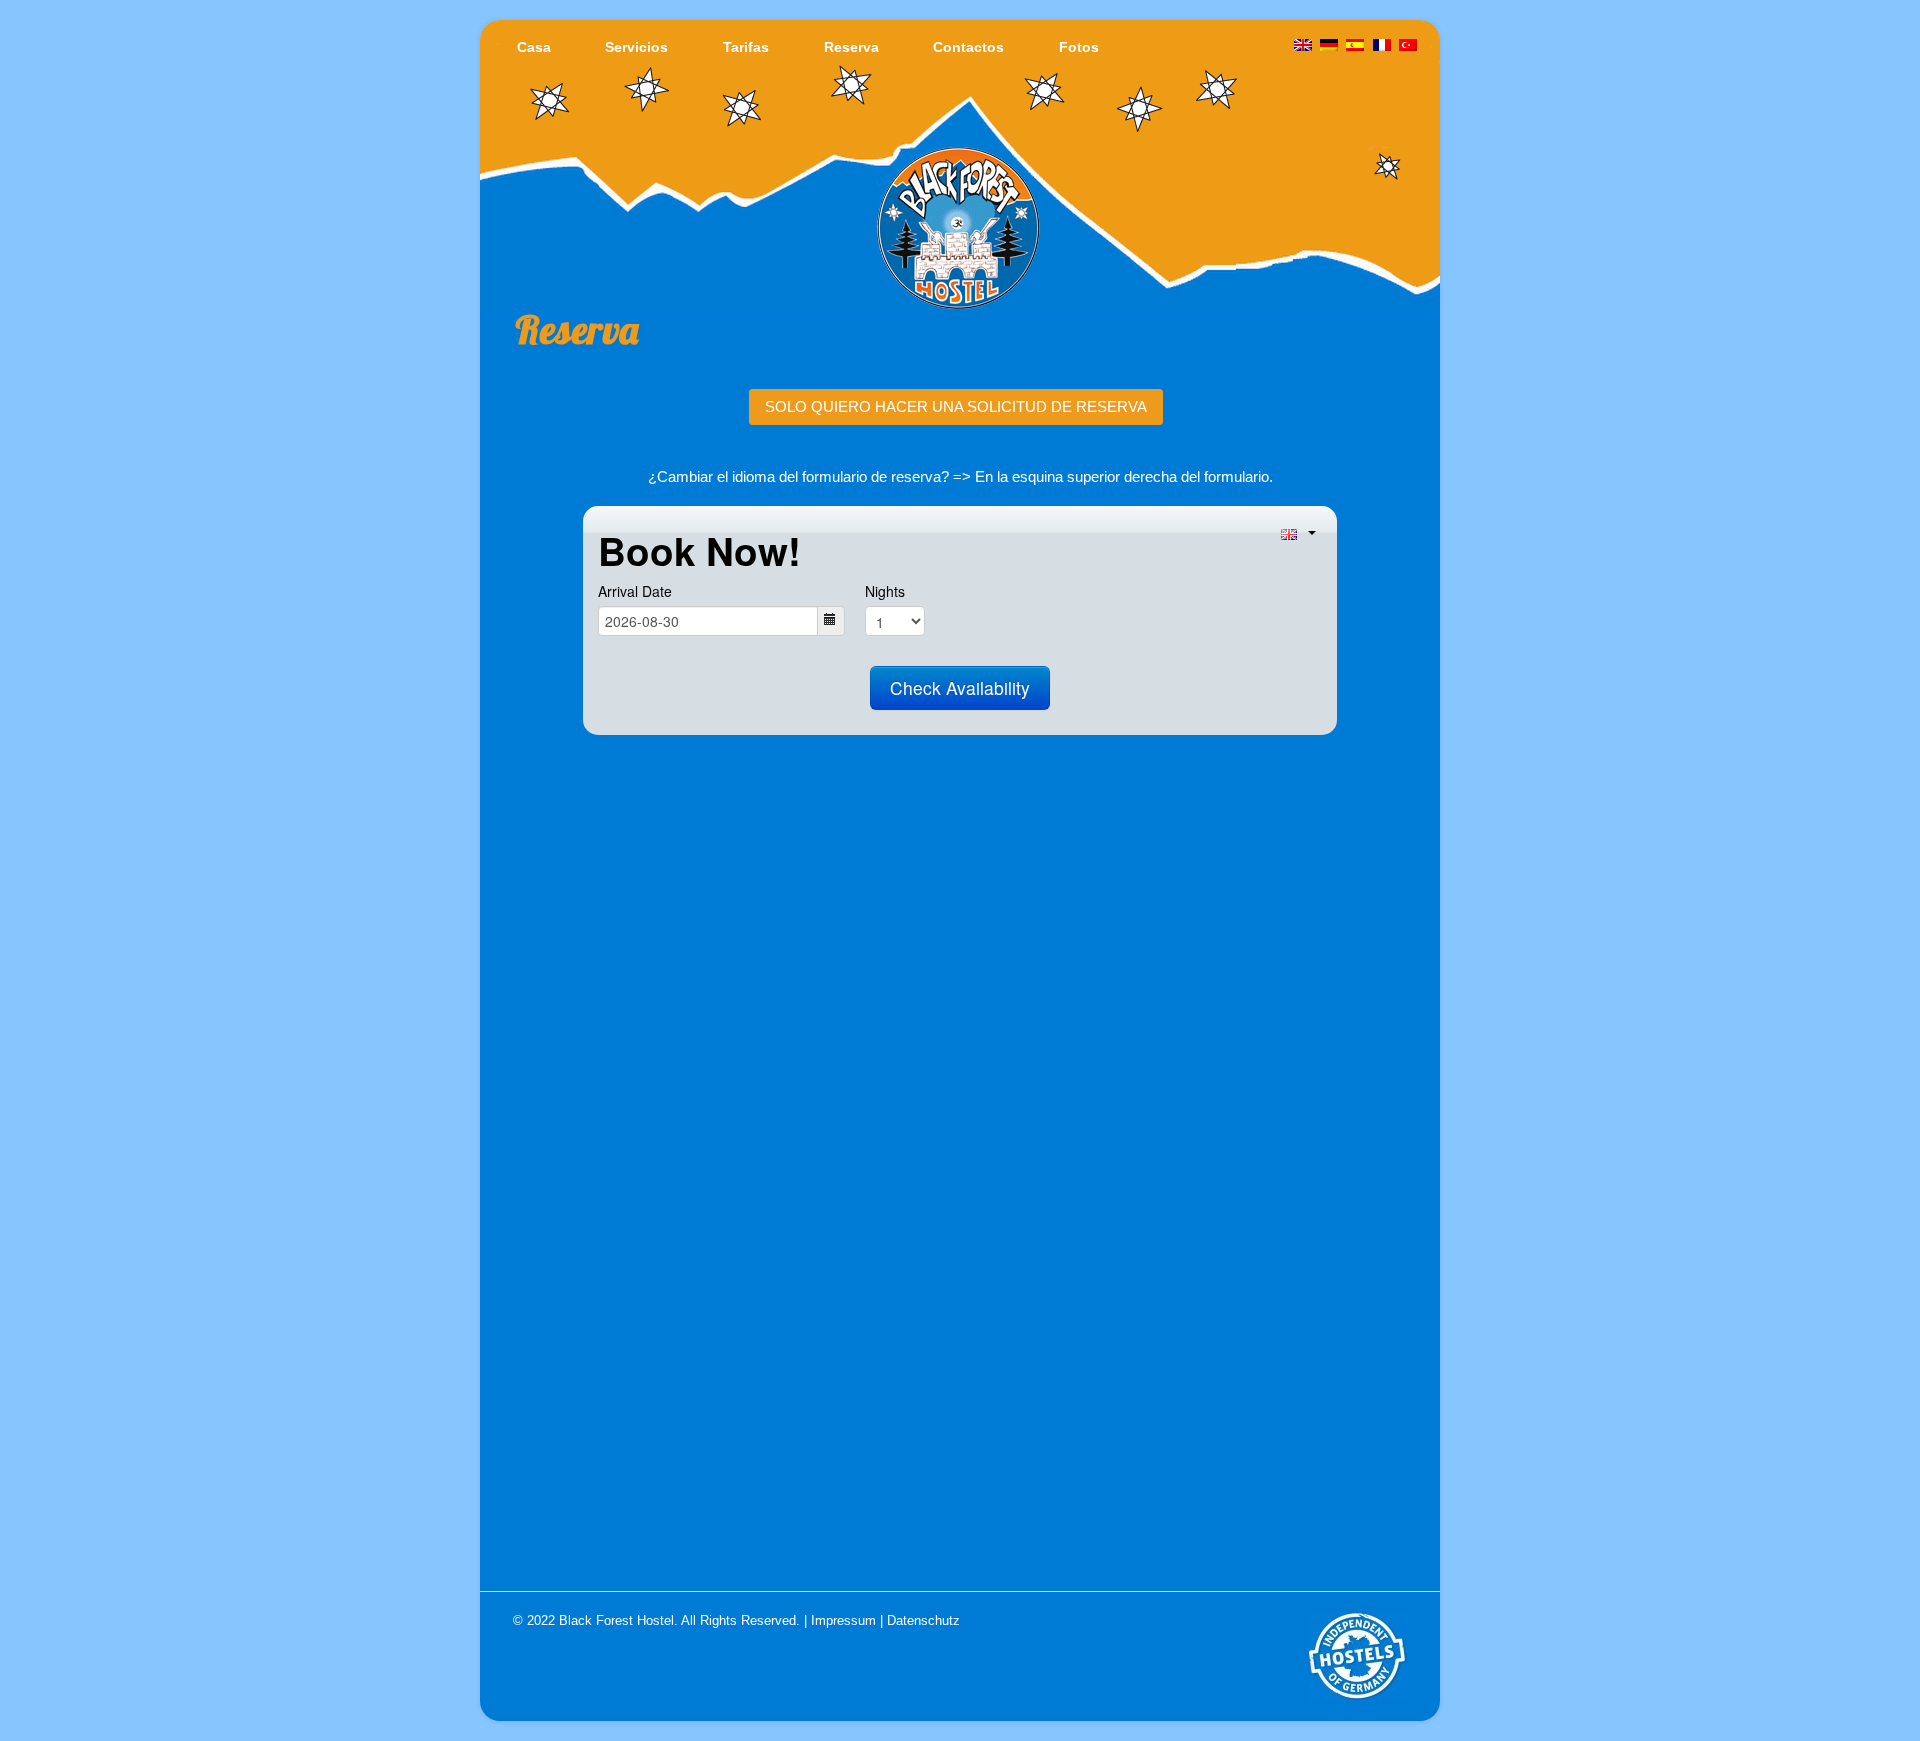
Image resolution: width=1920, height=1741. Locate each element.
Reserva (851, 47)
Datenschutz (923, 1620)
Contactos (968, 47)
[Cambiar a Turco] (1408, 46)
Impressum (843, 1620)
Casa (534, 47)
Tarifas (746, 47)
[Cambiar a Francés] (1382, 46)
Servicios (636, 47)
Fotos (1079, 47)
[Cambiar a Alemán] (1329, 46)
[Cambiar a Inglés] (1303, 46)
